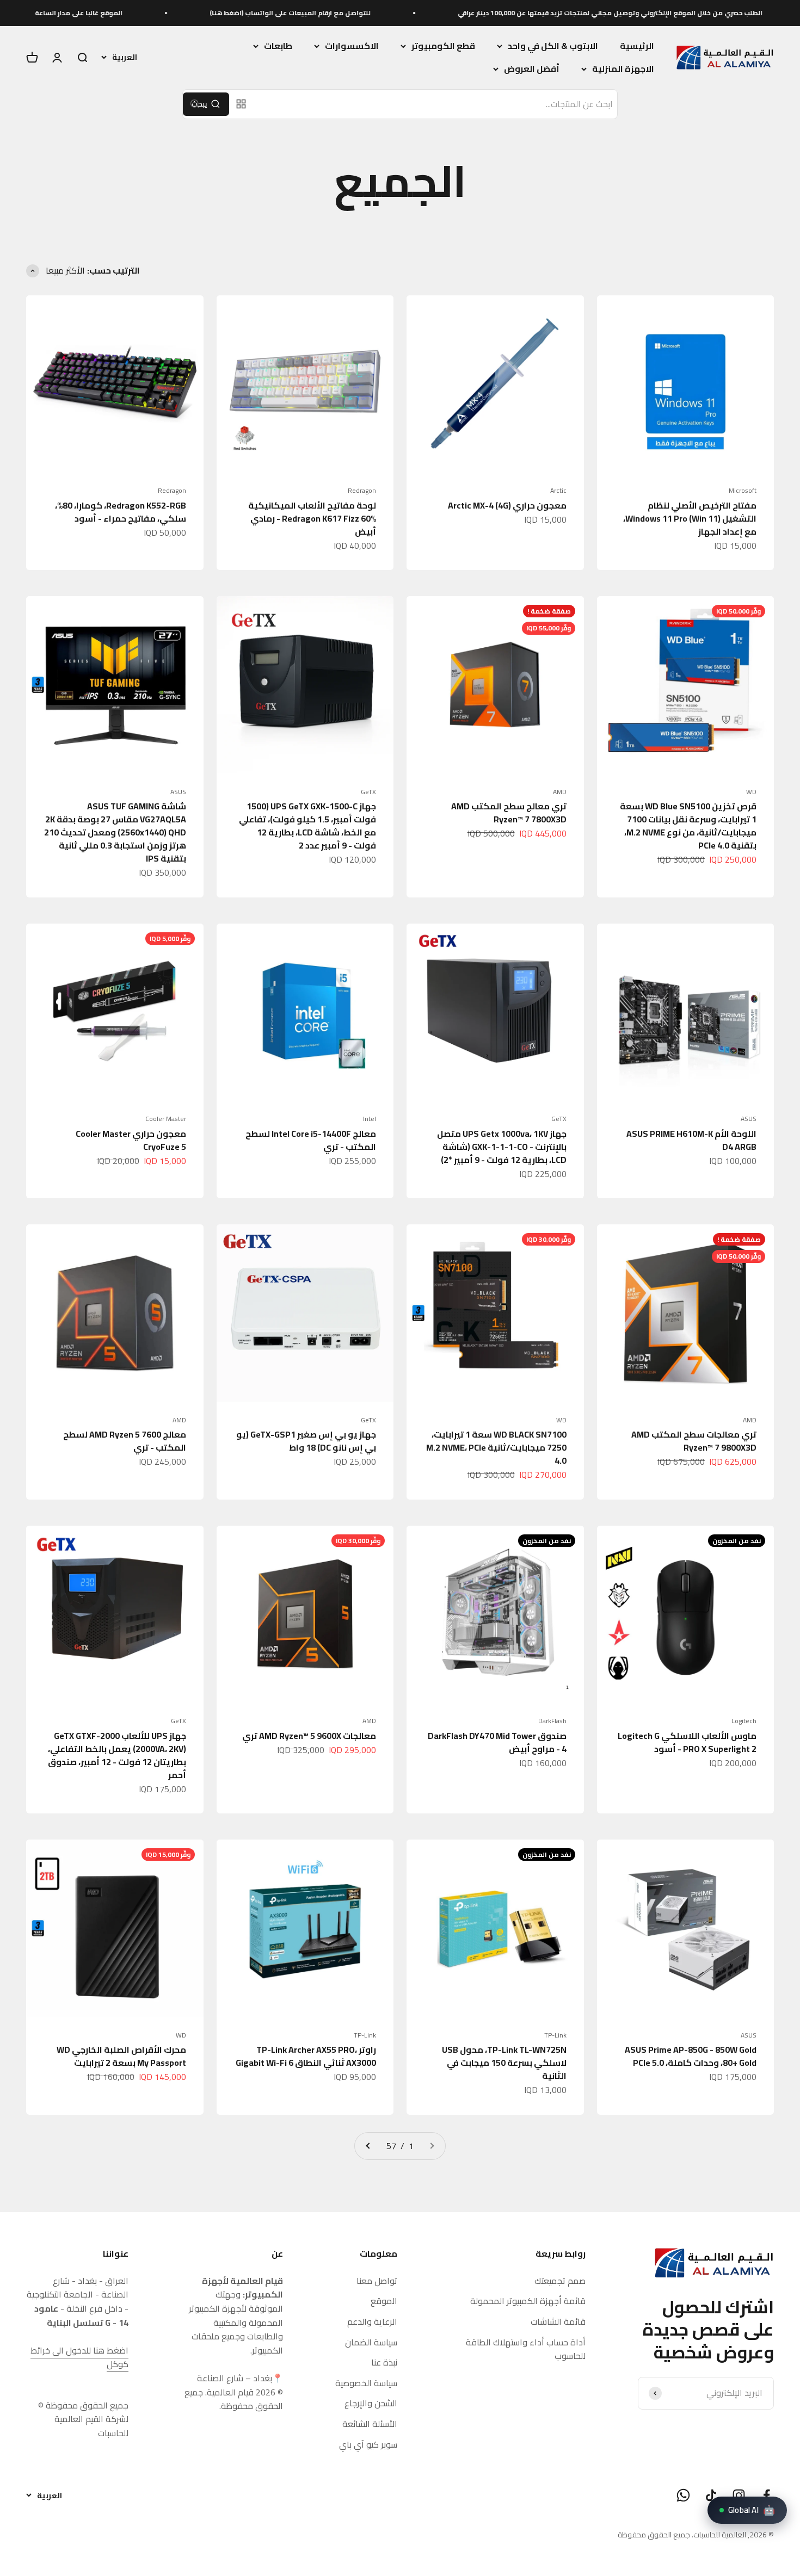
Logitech (744, 1721)
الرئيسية (637, 46)
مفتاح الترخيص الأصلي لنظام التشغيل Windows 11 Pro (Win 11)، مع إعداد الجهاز (690, 518)
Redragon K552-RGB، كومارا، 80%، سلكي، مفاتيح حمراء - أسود (121, 512)
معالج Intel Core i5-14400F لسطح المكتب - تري (311, 1140)
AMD (560, 792)
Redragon (362, 491)
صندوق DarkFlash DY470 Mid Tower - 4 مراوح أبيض (497, 1742)
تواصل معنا (377, 2281)
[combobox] (436, 104)
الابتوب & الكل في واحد (553, 46)
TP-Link (555, 2035)
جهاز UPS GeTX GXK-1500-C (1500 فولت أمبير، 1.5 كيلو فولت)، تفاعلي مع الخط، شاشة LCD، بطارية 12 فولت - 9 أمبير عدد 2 (307, 826)
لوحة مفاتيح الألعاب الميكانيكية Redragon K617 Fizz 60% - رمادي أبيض (312, 518)
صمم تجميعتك (560, 2281)
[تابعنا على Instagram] (739, 2495)
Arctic (558, 491)
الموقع (384, 2301)
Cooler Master (166, 1119)
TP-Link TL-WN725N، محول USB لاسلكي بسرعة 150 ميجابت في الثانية (504, 2063)
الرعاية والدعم (372, 2322)
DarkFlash (552, 1721)
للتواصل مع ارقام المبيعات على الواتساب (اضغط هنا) (379, 13)
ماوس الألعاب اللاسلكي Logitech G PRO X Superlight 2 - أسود (687, 1742)
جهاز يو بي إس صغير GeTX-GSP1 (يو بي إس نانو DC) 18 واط (306, 1441)
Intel (370, 1119)
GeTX (368, 792)
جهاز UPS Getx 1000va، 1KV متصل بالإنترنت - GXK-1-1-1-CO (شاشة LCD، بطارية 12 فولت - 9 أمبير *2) (502, 1147)
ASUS (178, 792)
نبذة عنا (384, 2363)
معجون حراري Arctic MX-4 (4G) (507, 505)
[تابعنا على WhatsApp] (683, 2495)
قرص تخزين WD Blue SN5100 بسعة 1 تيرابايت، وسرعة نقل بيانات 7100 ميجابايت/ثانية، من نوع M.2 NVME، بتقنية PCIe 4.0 (688, 826)
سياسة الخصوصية (366, 2383)
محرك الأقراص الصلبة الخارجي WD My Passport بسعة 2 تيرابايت (121, 2056)
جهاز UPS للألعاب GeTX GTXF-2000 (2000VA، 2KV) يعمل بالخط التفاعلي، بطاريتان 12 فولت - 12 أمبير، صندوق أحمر (117, 1755)
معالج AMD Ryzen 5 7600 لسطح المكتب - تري (125, 1441)
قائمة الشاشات (558, 2322)
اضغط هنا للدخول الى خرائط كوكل (79, 2357)
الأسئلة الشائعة (370, 2424)
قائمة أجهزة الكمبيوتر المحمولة (528, 2301)
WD (751, 792)
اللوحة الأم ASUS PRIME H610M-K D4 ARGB (691, 1140)
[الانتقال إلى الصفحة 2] (368, 2146)
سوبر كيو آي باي (368, 2445)
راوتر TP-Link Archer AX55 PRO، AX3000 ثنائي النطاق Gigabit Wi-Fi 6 (306, 2056)
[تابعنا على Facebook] (767, 2495)
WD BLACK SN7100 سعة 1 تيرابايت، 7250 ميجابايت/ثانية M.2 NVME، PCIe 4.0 (496, 1447)
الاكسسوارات (352, 46)
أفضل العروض (532, 69)
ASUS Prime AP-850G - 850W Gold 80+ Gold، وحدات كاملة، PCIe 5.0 (691, 2056)
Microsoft (743, 491)
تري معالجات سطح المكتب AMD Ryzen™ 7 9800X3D (694, 1441)
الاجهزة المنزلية (623, 69)
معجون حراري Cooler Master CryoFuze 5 (131, 1140)
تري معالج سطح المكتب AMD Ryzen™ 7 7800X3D (509, 813)
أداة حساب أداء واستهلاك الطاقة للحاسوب (526, 2349)
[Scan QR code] (241, 104)
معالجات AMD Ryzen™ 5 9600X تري (309, 1736)
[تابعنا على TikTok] (711, 2495)
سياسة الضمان (371, 2343)
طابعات (278, 46)
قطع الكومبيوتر (443, 46)
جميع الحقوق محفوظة (654, 2535)
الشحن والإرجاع (371, 2404)
